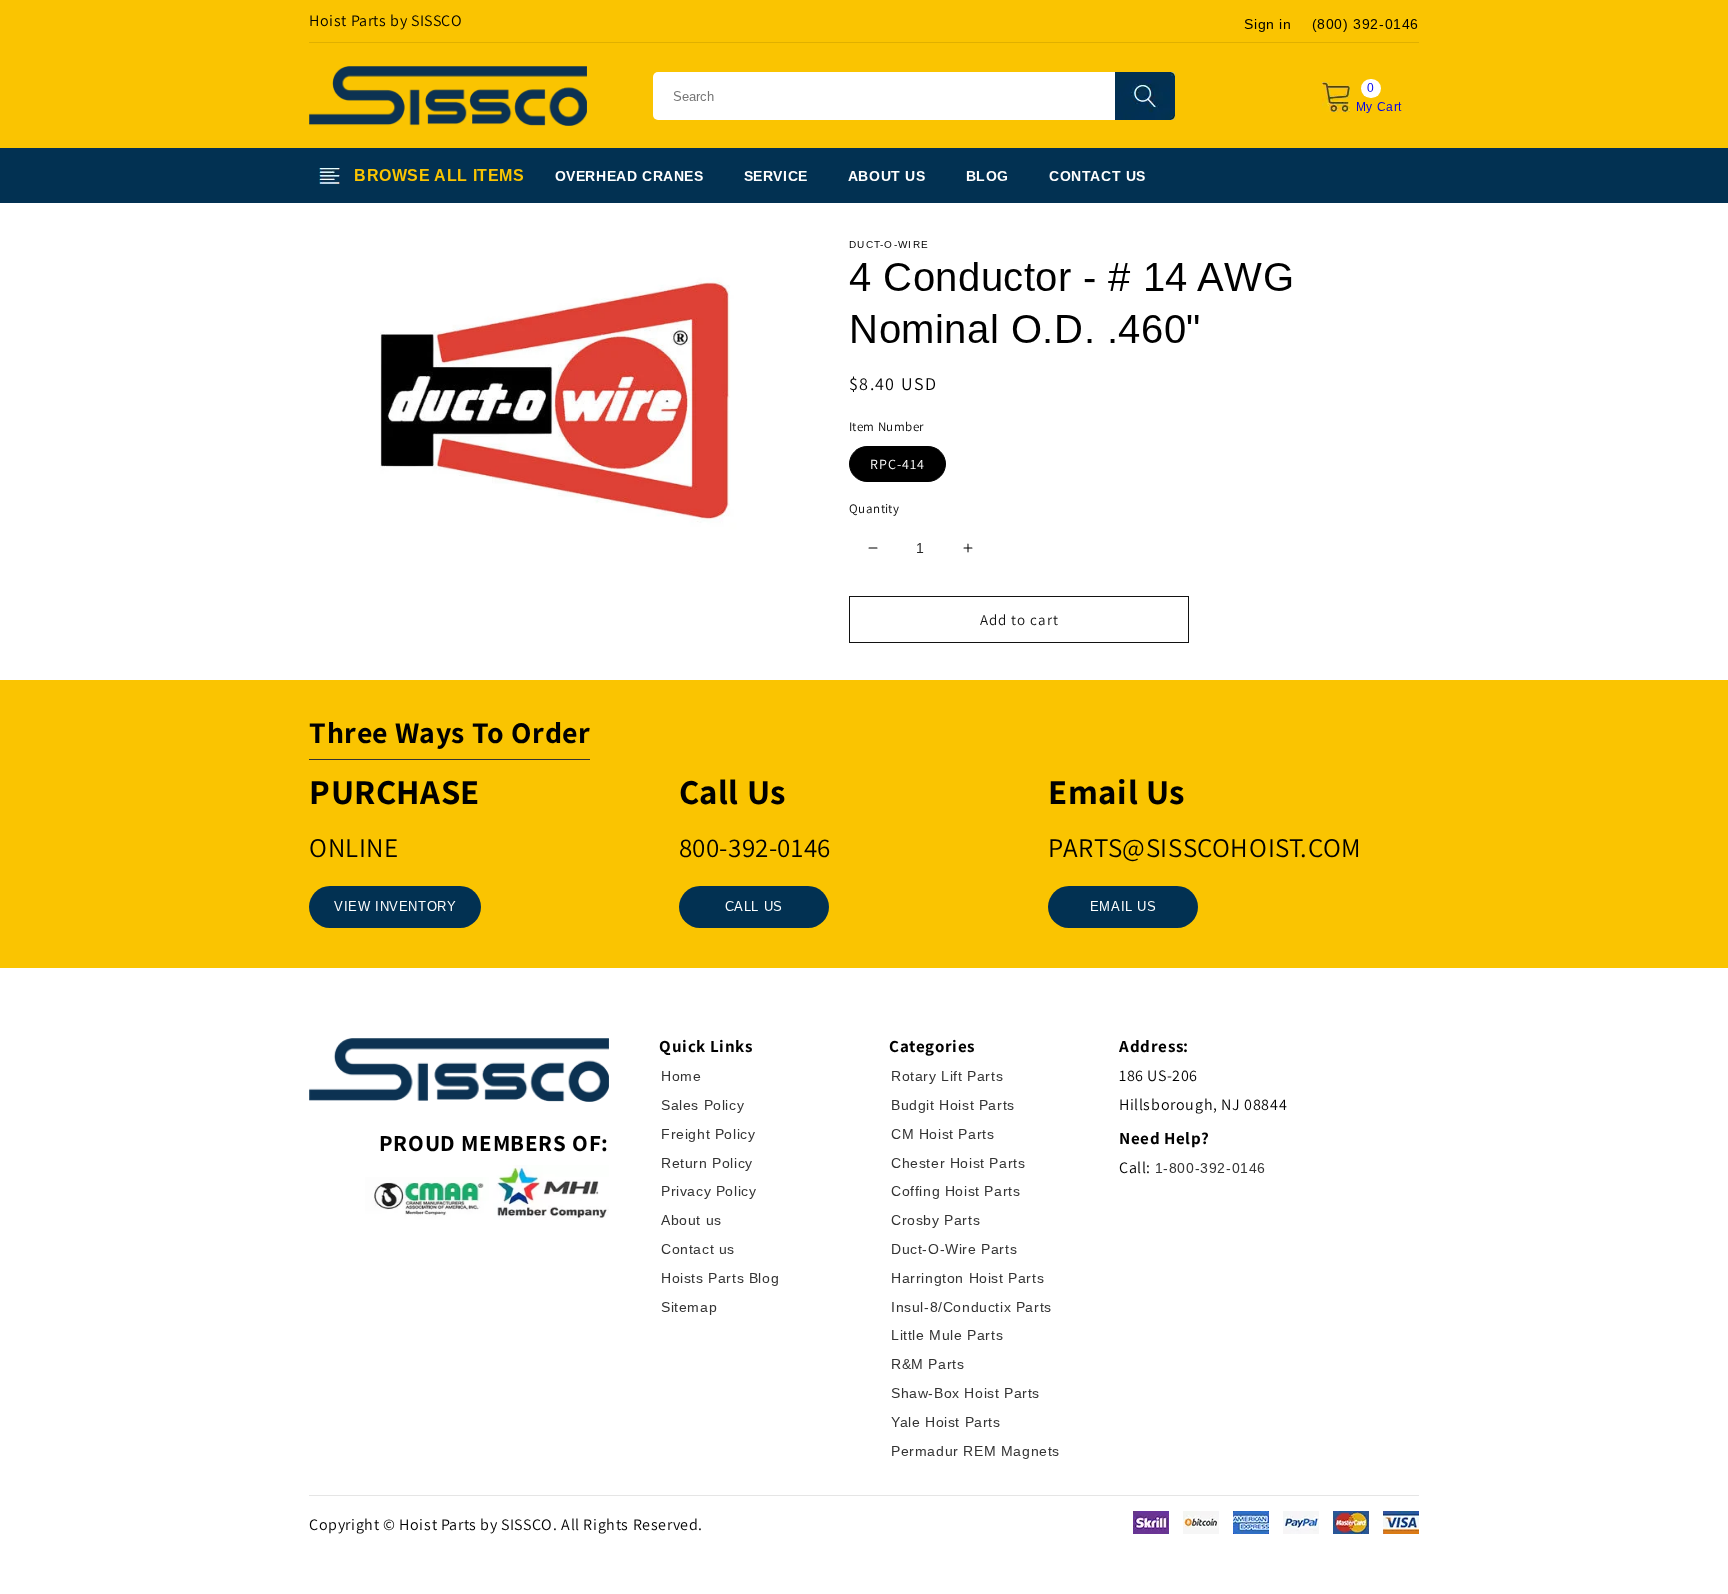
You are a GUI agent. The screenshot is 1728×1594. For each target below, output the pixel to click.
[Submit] (1145, 96)
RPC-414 (897, 464)
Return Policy (707, 1163)
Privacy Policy (708, 1191)
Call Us (754, 906)
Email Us (1123, 906)
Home (681, 1076)
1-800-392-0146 (1210, 1168)
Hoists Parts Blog (720, 1278)
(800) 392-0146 (1365, 24)
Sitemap (689, 1307)
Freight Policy (708, 1134)
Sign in (1267, 24)
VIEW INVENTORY (395, 906)
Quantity (874, 508)
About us (691, 1220)
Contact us (698, 1249)
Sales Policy (702, 1105)
